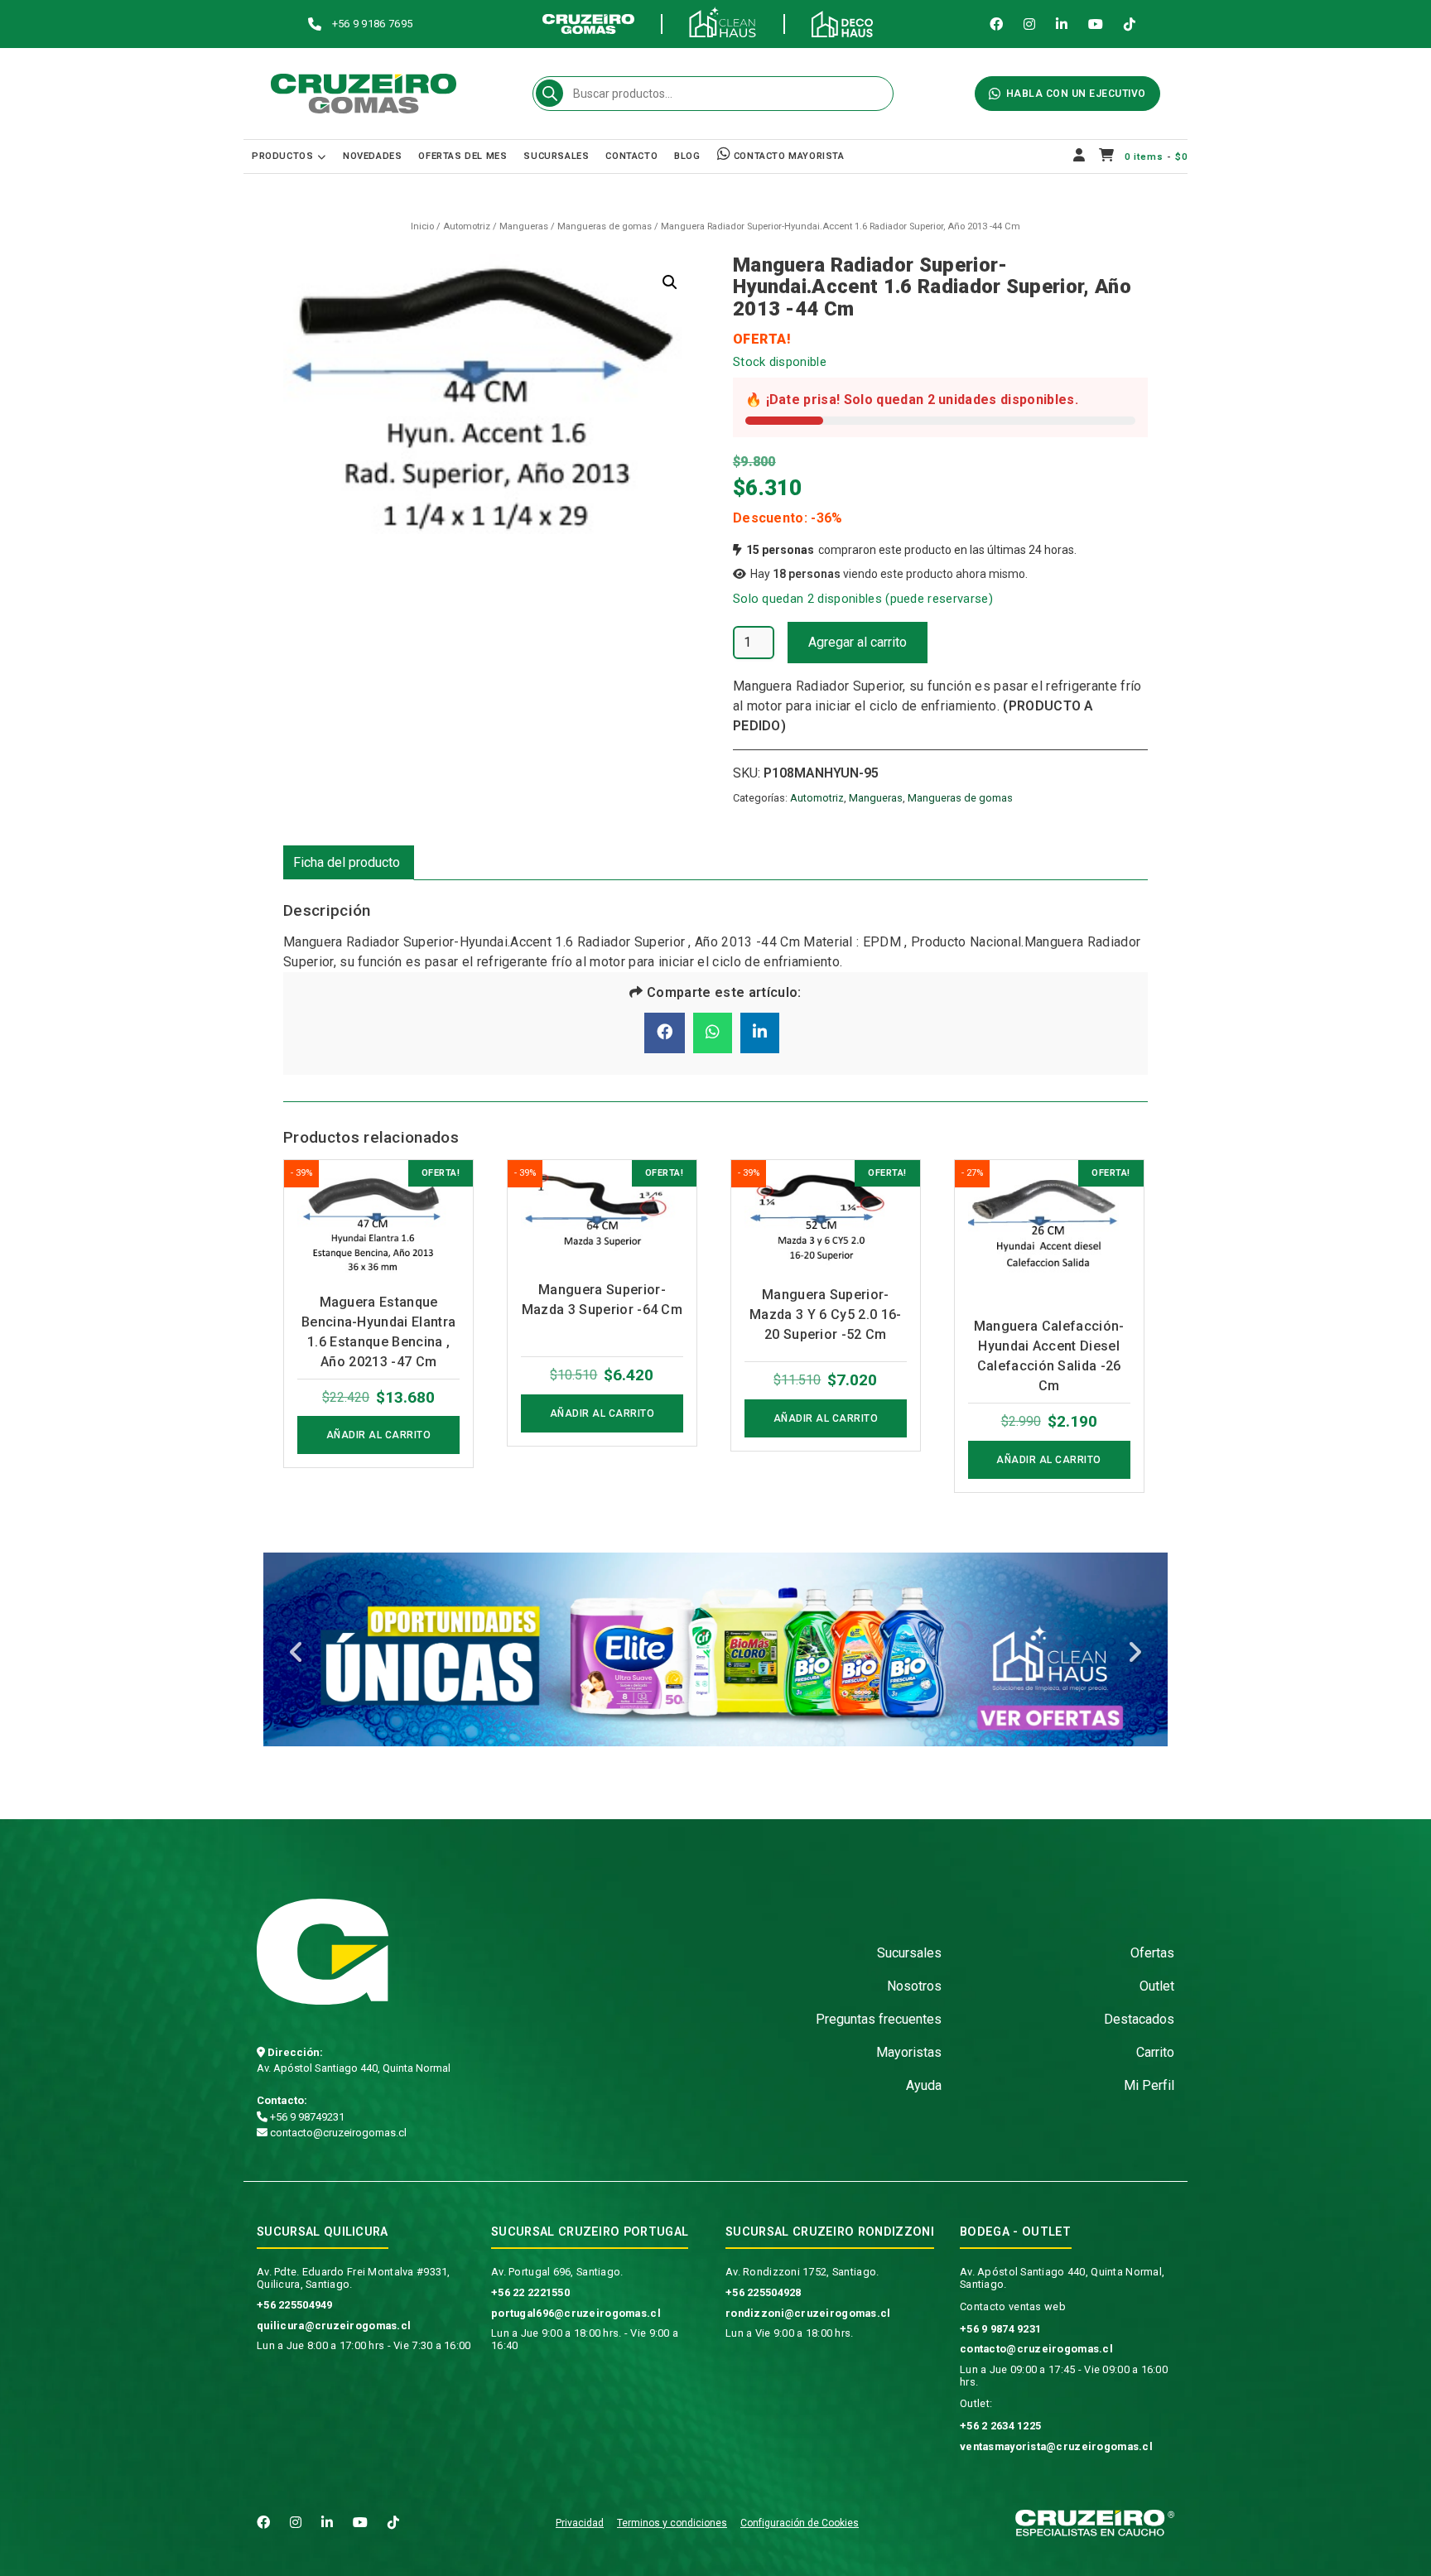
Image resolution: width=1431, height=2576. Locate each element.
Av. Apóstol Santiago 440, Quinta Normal (354, 2068)
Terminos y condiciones (672, 2523)
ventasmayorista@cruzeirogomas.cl (1056, 2446)
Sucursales (556, 156)
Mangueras (524, 226)
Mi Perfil (1149, 2085)
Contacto (631, 156)
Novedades (372, 156)
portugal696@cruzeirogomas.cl (576, 2313)
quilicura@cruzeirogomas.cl (334, 2326)
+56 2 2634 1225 (1000, 2426)
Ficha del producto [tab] (347, 862)
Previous (296, 1654)
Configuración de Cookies (800, 2523)
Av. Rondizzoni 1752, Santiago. (802, 2272)
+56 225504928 (764, 2292)
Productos (282, 156)
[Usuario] (1079, 156)
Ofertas (1152, 1953)
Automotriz (467, 226)
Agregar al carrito (858, 642)
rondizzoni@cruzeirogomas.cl (808, 2313)
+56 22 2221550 (530, 2292)
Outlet (1157, 1986)
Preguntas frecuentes (879, 2019)
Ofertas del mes (463, 156)
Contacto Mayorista (787, 156)
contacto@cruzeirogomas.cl (337, 2133)
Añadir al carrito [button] (379, 1435)
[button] (670, 282)
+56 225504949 (295, 2305)
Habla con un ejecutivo (1076, 94)
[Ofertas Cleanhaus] (715, 1649)
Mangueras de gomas (605, 226)
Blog (687, 156)
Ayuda (924, 2085)
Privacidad (580, 2523)
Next (1135, 1654)
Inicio (422, 226)
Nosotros (914, 1986)
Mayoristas (909, 2052)
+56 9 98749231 (306, 2117)
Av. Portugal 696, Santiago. (557, 2272)
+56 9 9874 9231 (1000, 2329)
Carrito (1155, 2052)
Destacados (1139, 2019)
